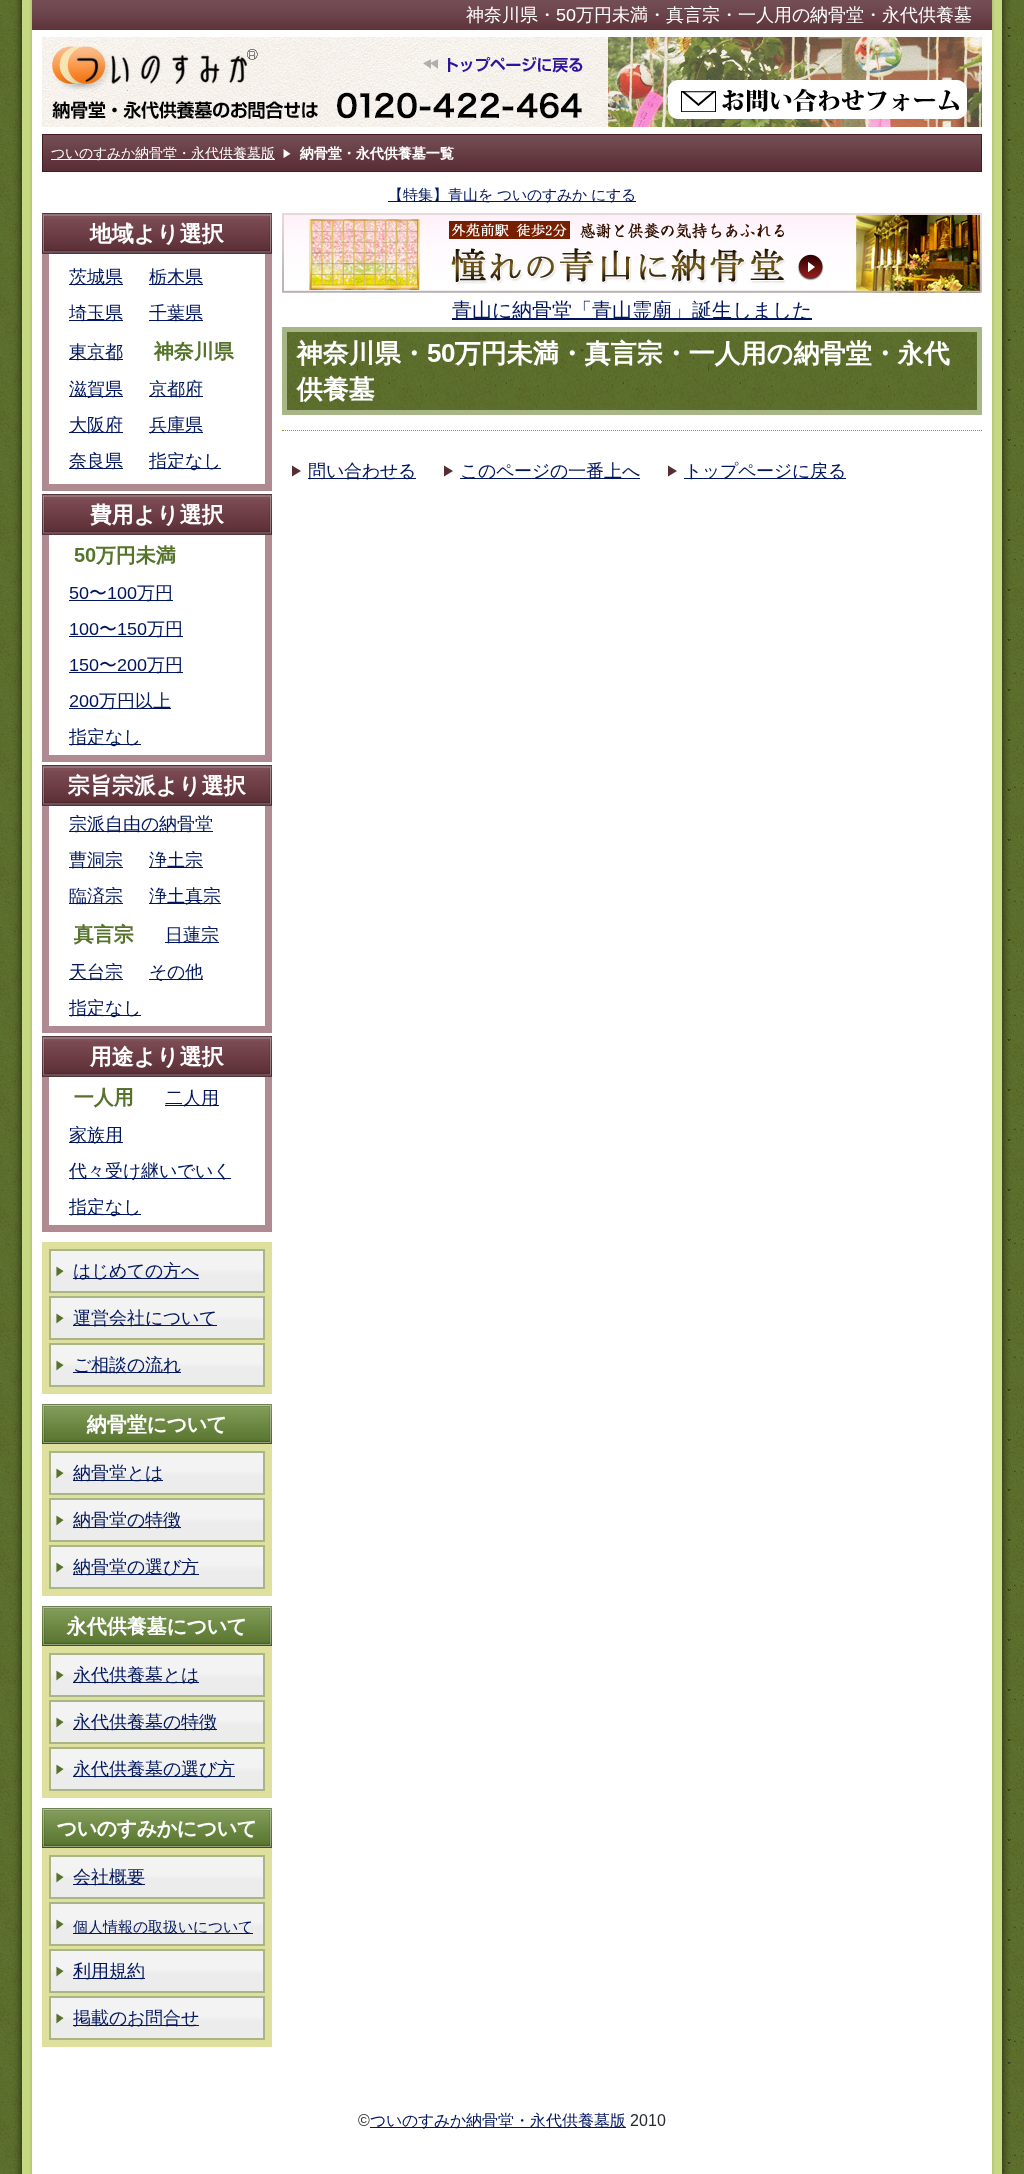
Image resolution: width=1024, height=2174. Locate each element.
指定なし (185, 461)
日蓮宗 (192, 935)
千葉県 (176, 313)
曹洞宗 (96, 860)
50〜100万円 (121, 593)
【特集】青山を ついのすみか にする (512, 194)
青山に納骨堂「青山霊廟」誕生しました (632, 310)
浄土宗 (176, 860)
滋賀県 (96, 389)
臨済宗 (96, 896)
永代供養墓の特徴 (145, 1722)
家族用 (96, 1135)
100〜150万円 (126, 629)
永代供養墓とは (136, 1675)
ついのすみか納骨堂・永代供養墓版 (163, 153)
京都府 (176, 389)
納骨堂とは (118, 1473)
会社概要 (109, 1877)
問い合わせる (362, 471)
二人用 (192, 1098)
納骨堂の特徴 (127, 1520)
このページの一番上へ (550, 471)
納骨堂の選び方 (136, 1567)
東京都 (96, 352)
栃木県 (176, 277)
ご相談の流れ (127, 1365)
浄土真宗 (185, 896)
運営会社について (145, 1318)
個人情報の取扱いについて (163, 1926)
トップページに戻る (765, 471)
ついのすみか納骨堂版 (324, 82)
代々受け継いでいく (150, 1171)
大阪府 (96, 425)
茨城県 (96, 277)
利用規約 (109, 1971)
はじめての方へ (136, 1271)
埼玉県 (96, 313)
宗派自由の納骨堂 (141, 824)
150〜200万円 (126, 665)
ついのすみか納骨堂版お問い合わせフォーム (794, 82)
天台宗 (96, 972)
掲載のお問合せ (136, 2018)
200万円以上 (120, 701)
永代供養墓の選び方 (154, 1769)
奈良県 (96, 461)
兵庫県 (176, 425)
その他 (176, 972)
